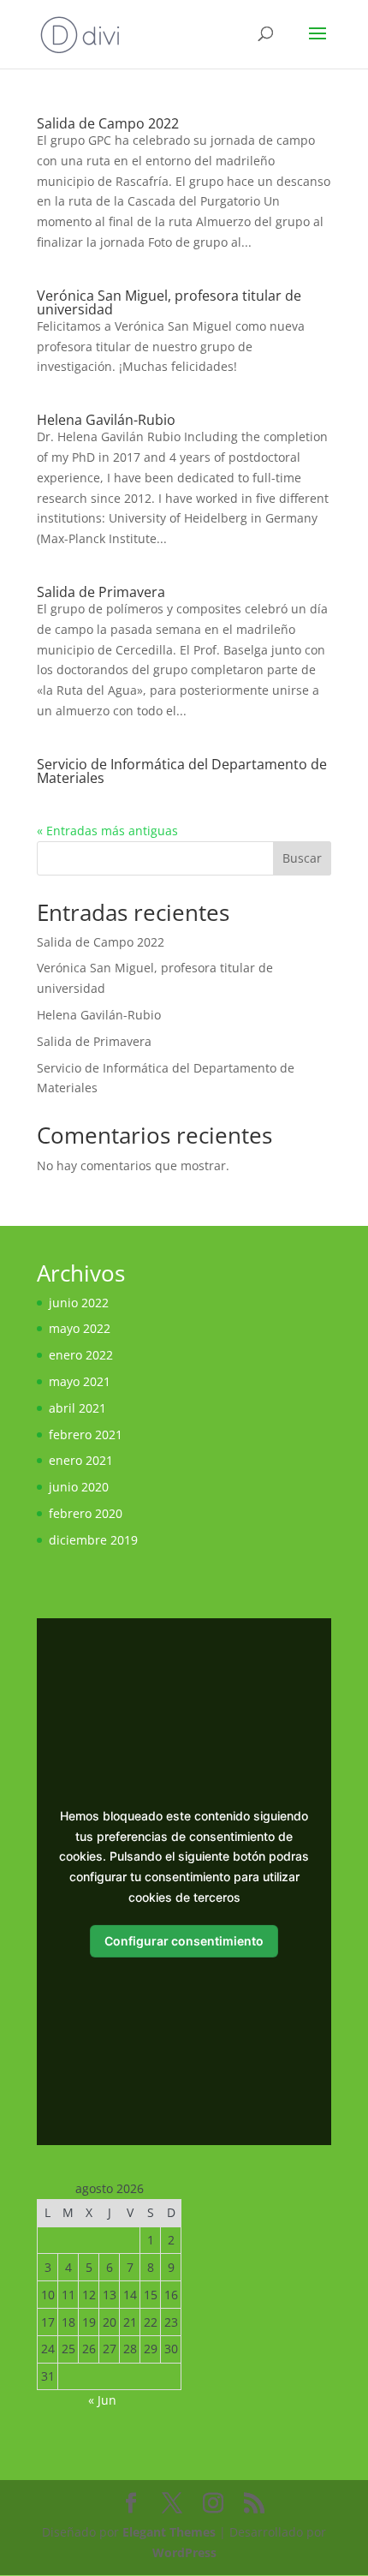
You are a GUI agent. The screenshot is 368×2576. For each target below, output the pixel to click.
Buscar (302, 858)
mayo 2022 (80, 1328)
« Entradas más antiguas (107, 831)
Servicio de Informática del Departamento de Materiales (182, 771)
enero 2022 (81, 1355)
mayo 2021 (80, 1381)
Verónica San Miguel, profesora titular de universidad (169, 302)
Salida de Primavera (101, 592)
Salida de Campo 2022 (108, 123)
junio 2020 (79, 1487)
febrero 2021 (86, 1434)
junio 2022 (79, 1303)
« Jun (102, 2400)
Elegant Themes (169, 2532)
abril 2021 (77, 1408)
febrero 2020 (86, 1513)
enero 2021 (81, 1460)
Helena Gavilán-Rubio (106, 420)
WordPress (184, 2552)
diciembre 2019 (93, 1540)
